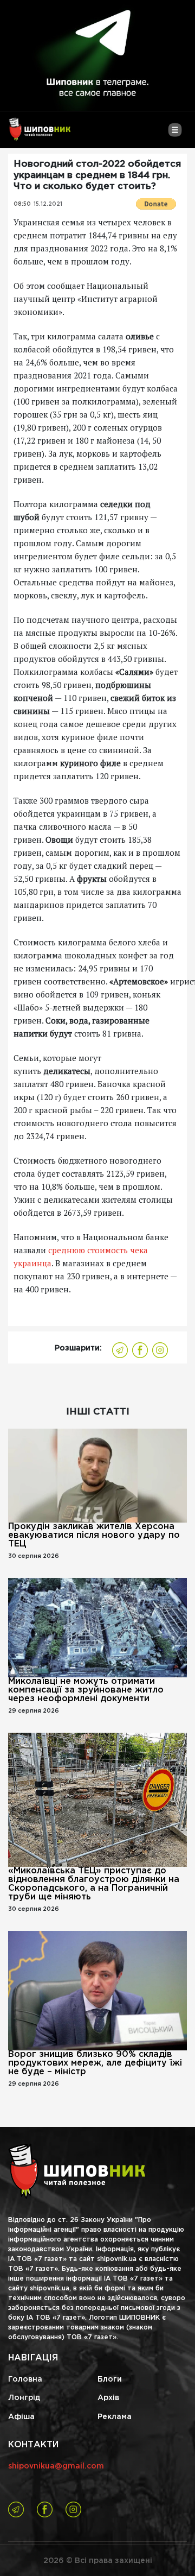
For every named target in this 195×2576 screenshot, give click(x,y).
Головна (25, 2379)
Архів (108, 2398)
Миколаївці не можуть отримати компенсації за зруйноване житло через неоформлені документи (86, 1690)
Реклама (115, 2417)
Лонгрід (24, 2398)
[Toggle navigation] (175, 134)
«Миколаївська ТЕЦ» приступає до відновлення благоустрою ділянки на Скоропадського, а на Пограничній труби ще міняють (94, 1884)
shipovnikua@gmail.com (56, 2466)
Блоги (110, 2379)
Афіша (21, 2417)
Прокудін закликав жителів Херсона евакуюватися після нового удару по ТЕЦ (94, 1535)
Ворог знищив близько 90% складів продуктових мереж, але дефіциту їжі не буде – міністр (95, 2063)
